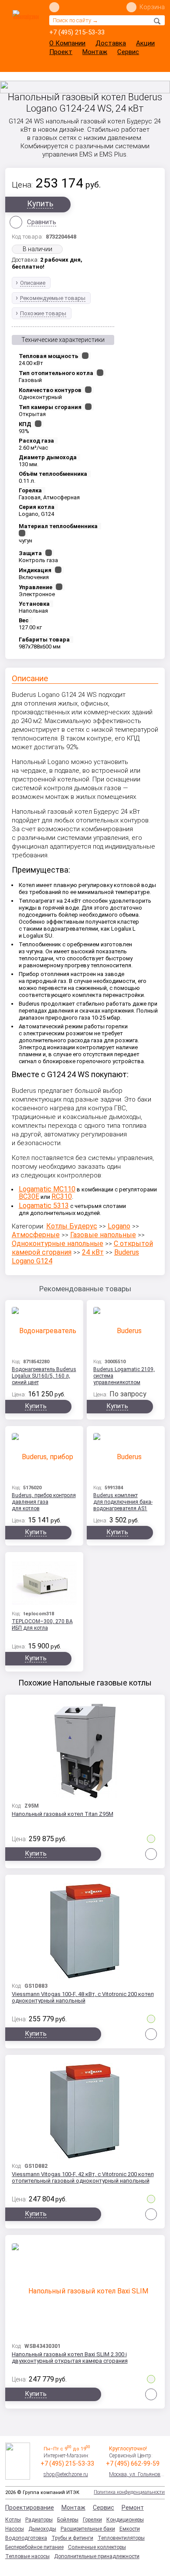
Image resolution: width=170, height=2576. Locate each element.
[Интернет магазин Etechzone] (26, 29)
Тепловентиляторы (121, 2538)
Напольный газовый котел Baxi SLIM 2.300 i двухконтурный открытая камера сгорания (70, 2358)
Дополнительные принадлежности (97, 2556)
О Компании (67, 43)
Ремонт (133, 2508)
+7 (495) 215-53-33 (77, 32)
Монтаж (95, 52)
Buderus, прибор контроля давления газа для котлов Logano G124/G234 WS (44, 1503)
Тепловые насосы (27, 2556)
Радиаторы (39, 2520)
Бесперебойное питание (34, 2547)
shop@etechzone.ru (66, 2474)
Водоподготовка (26, 2538)
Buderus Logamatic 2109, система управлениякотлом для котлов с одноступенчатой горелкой (124, 1377)
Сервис (128, 52)
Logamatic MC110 (47, 1189)
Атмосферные (36, 1235)
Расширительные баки (88, 2529)
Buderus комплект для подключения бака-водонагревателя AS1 (123, 1502)
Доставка (111, 43)
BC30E (29, 1196)
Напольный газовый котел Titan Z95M (63, 1814)
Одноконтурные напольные (58, 1244)
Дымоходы (42, 2529)
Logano (119, 1226)
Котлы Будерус (72, 1226)
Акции (145, 43)
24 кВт (93, 1252)
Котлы (13, 2520)
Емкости (130, 2529)
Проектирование (30, 2508)
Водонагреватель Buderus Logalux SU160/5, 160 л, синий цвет (44, 1376)
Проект (61, 52)
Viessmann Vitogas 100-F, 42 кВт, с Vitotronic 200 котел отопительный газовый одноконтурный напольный (83, 2177)
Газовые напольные (103, 1235)
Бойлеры (68, 2520)
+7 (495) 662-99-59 (133, 2463)
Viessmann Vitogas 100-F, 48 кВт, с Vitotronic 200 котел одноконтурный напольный (83, 1997)
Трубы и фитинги (72, 2538)
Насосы (15, 2529)
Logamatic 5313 (44, 1206)
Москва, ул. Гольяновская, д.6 (137, 2474)
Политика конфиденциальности (129, 2492)
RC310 (62, 1196)
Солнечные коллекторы (97, 2547)
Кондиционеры (125, 2520)
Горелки (92, 2520)
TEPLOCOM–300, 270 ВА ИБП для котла (42, 1625)
